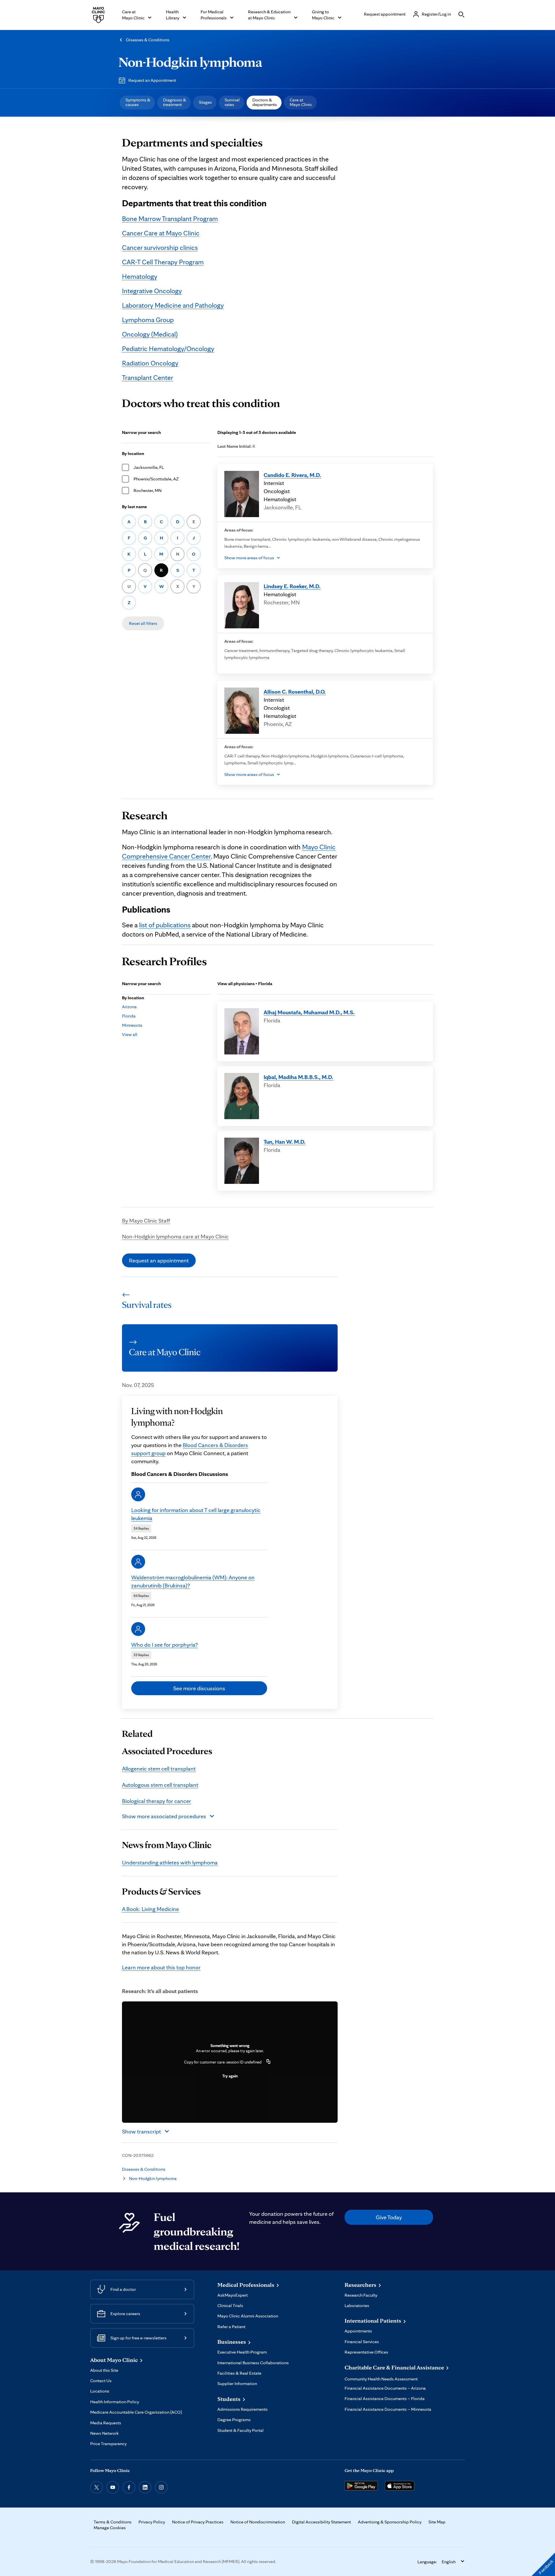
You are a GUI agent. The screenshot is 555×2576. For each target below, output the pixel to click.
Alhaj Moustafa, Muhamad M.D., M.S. (309, 1012)
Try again (230, 2076)
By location (133, 453)
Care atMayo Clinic (301, 102)
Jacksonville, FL (149, 467)
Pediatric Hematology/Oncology (168, 349)
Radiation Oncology (150, 363)
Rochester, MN (148, 490)
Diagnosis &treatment (175, 102)
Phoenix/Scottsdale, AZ (156, 479)
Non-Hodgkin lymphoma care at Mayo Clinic (175, 1236)
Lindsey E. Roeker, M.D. (292, 586)
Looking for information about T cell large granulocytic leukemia (196, 1514)
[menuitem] (137, 103)
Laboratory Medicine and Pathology (173, 305)
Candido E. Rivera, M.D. (292, 475)
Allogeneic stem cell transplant (159, 1769)
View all (130, 1034)
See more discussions (199, 1688)
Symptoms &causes (138, 102)
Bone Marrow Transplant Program (170, 219)
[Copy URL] (269, 2062)
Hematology (140, 276)
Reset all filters (143, 623)
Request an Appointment (152, 80)
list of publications (165, 925)
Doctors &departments (265, 102)
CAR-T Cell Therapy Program (163, 262)
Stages (205, 102)
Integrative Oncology (152, 291)
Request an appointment (159, 1260)
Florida (129, 1016)
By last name (134, 507)
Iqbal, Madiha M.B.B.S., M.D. (298, 1077)
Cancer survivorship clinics (160, 247)
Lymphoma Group (148, 320)
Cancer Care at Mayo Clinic (161, 233)
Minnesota (132, 1025)
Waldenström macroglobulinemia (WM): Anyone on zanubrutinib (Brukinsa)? (193, 1581)
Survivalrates (232, 102)
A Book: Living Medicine (150, 1909)
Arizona (129, 1007)
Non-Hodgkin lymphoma (190, 62)
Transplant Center (148, 377)
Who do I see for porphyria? (164, 1645)
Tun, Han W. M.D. (285, 1142)
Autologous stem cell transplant (160, 1785)
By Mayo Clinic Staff (146, 1221)
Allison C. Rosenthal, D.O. (295, 692)
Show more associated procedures (164, 1816)
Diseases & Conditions (148, 40)
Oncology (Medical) (150, 334)
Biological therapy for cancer (157, 1801)
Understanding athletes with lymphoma (170, 1862)
